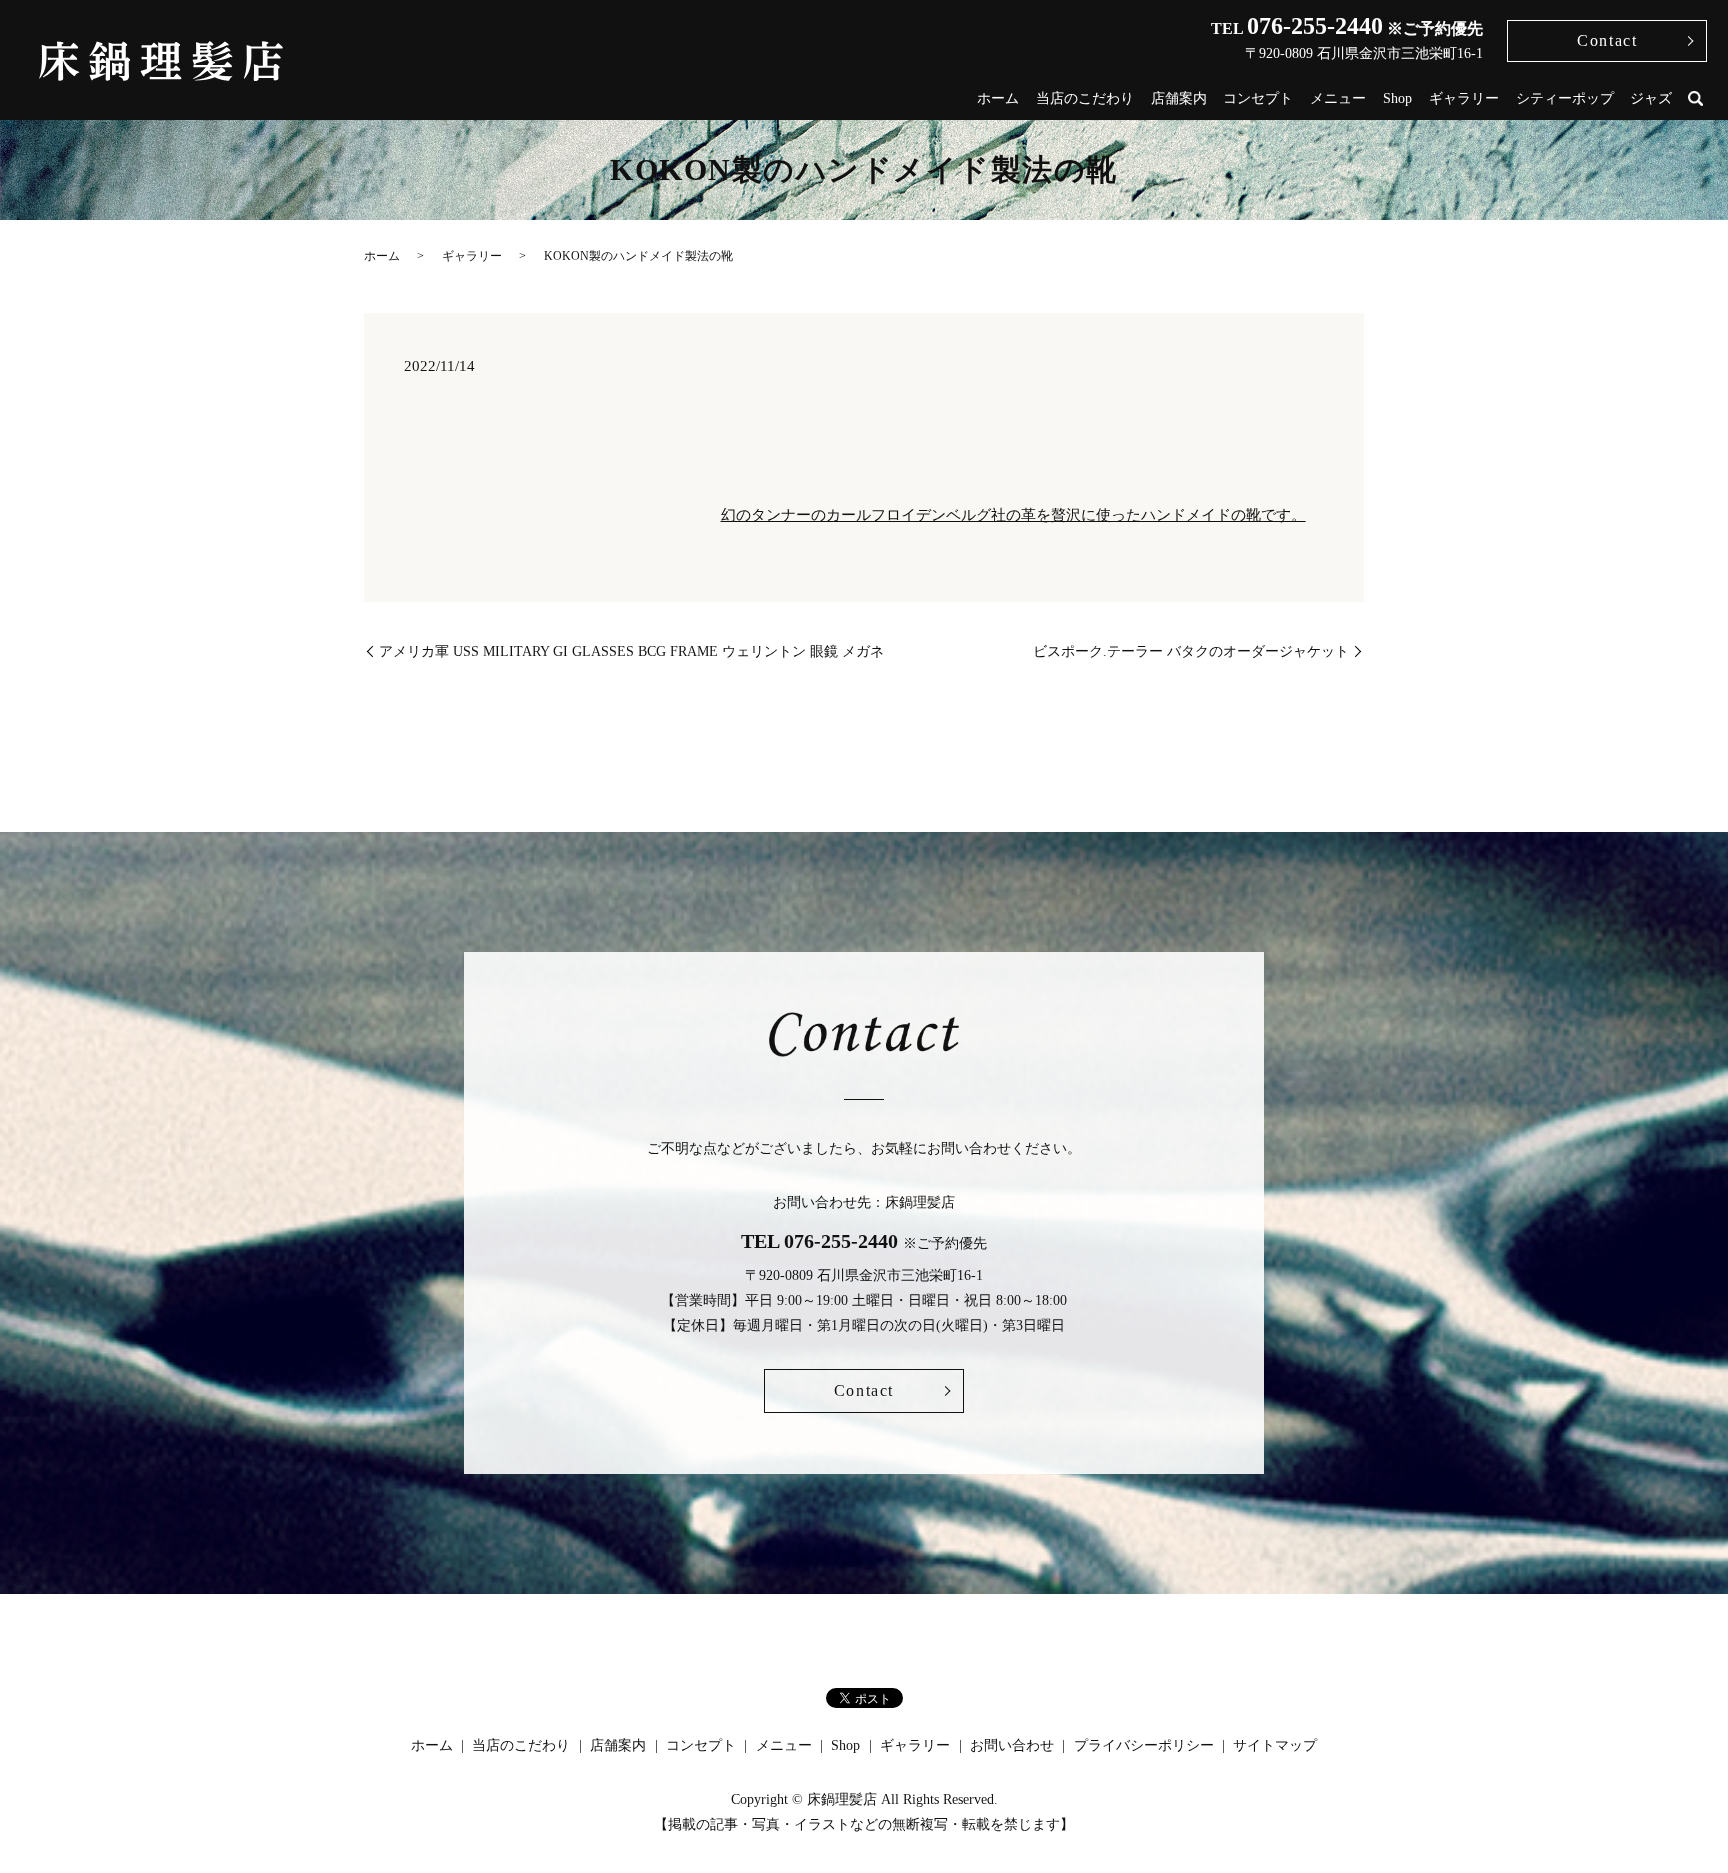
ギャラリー (1464, 98)
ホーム (998, 98)
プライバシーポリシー (1144, 1745)
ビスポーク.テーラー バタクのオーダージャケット (1191, 651)
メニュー (1338, 98)
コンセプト (1258, 98)
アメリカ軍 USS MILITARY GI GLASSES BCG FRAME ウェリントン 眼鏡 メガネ (631, 651)
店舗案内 (1179, 98)
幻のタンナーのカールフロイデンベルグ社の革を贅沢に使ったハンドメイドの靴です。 (1013, 515)
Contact (1607, 40)
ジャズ (1651, 98)
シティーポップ (1565, 98)
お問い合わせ (1012, 1745)
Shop (1397, 98)
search (1696, 99)
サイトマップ (1275, 1745)
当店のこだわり (1085, 98)
